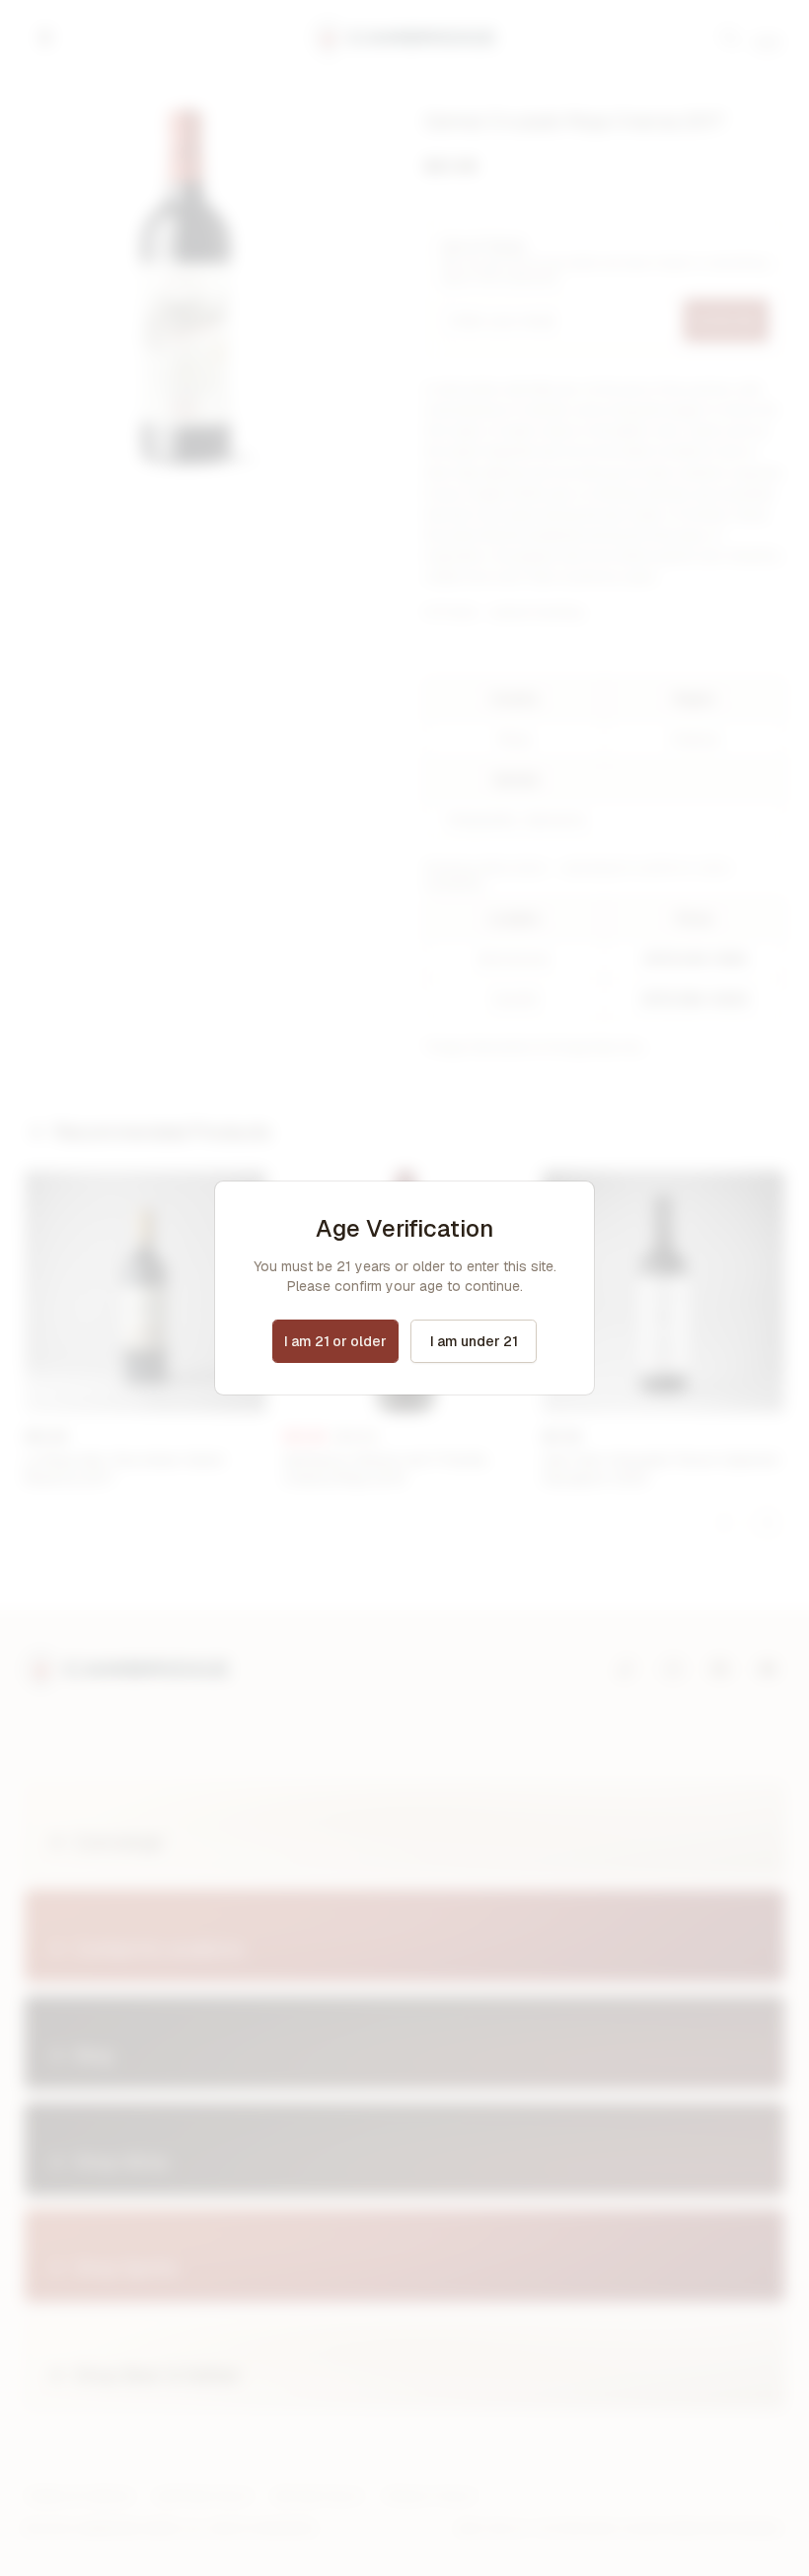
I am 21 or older (335, 1341)
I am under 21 (474, 1341)
